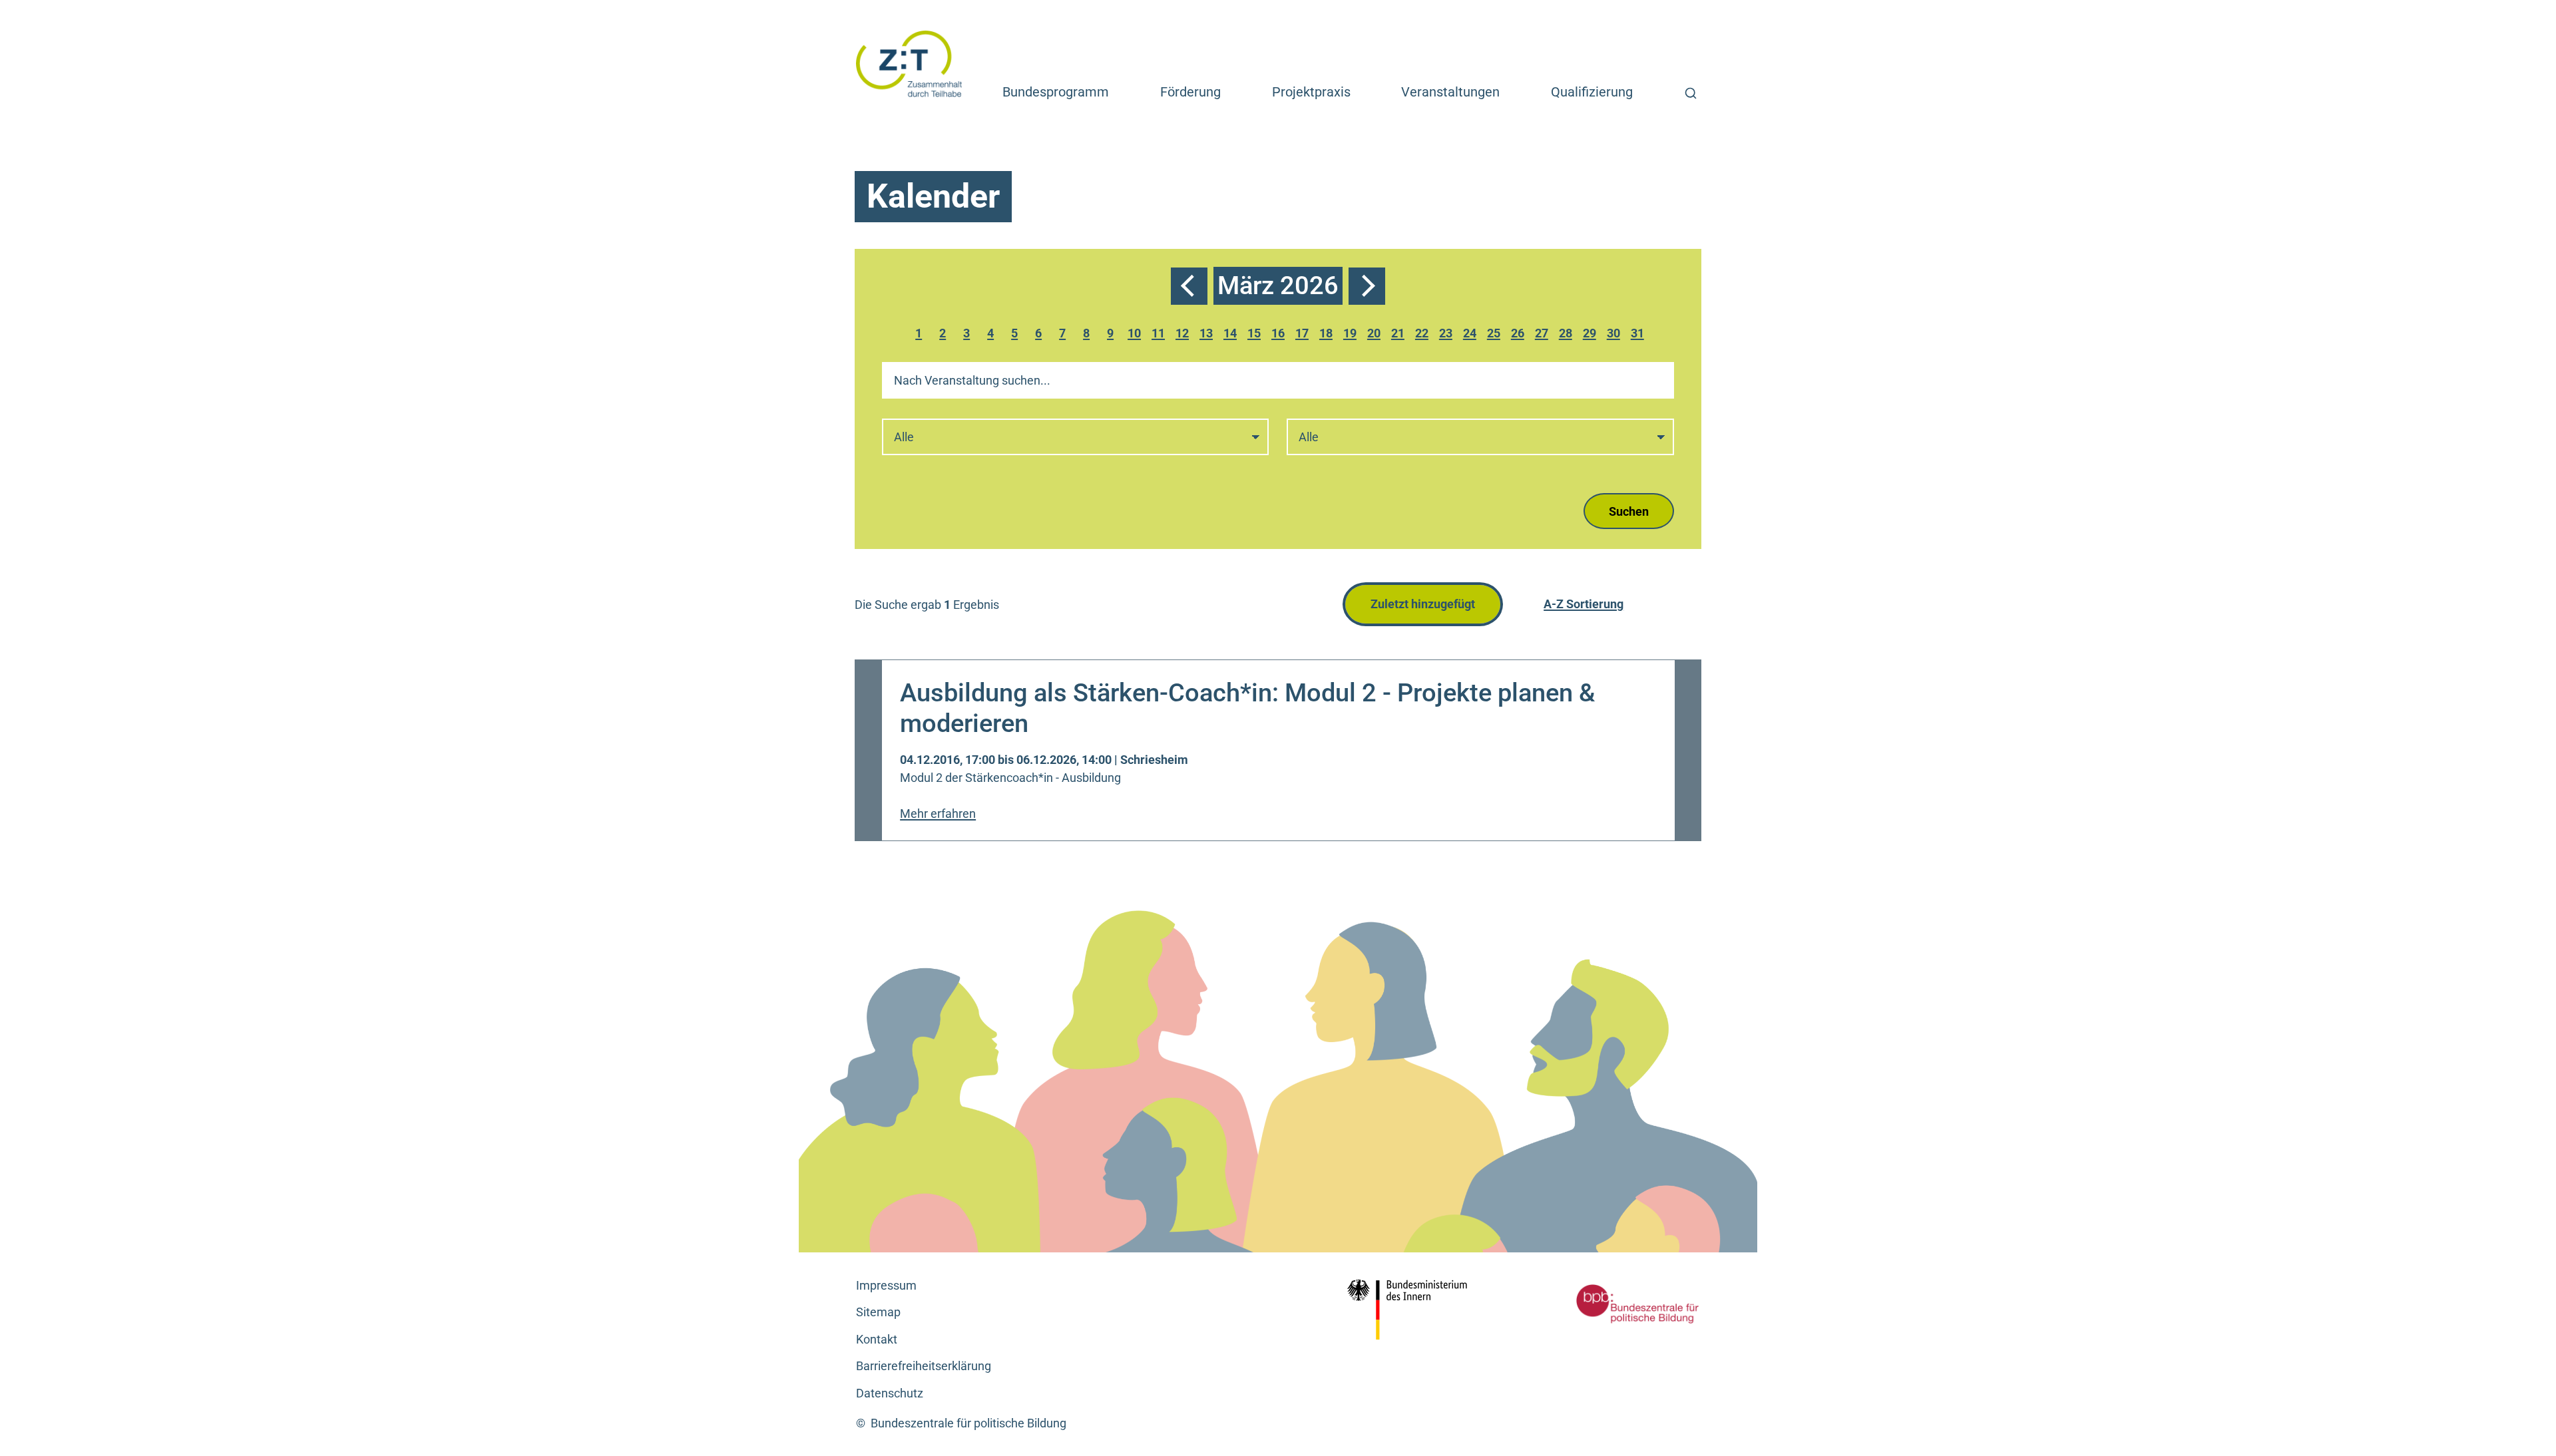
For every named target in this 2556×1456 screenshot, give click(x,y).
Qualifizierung (1592, 92)
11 (1160, 335)
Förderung (1190, 92)
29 (1592, 335)
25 (1496, 335)
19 (1352, 335)
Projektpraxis (1311, 92)
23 (1448, 335)
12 (1184, 335)
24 (1472, 335)
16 (1280, 335)
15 (1256, 335)
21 (1400, 335)
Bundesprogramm (1056, 92)
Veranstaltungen (1450, 92)
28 (1568, 335)
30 (1615, 335)
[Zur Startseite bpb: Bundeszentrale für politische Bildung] (1617, 1304)
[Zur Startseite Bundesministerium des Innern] (1411, 1310)
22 (1424, 335)
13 (1208, 335)
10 (1136, 335)
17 (1304, 335)
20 (1376, 335)
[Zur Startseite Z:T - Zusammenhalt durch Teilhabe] (909, 63)
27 (1544, 335)
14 (1232, 335)
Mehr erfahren (938, 814)
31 (1639, 335)
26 (1520, 335)
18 (1328, 335)
